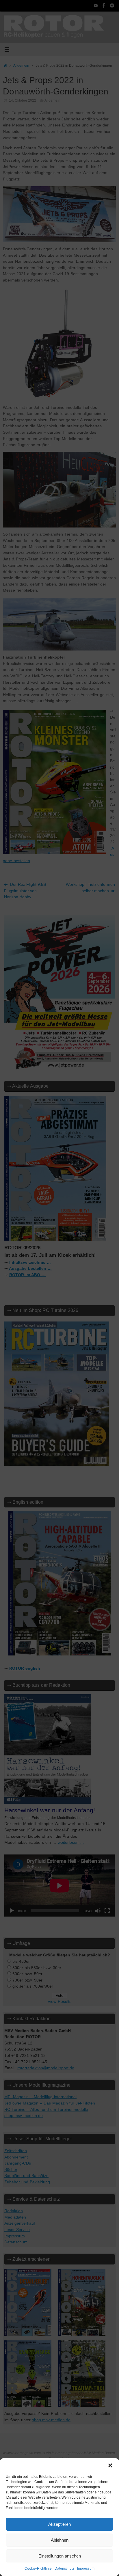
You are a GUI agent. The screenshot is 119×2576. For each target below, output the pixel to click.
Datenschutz (64, 2568)
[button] (110, 2465)
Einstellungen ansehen (60, 2556)
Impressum (86, 2568)
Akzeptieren (59, 2524)
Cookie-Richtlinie (38, 2568)
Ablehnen (60, 2540)
